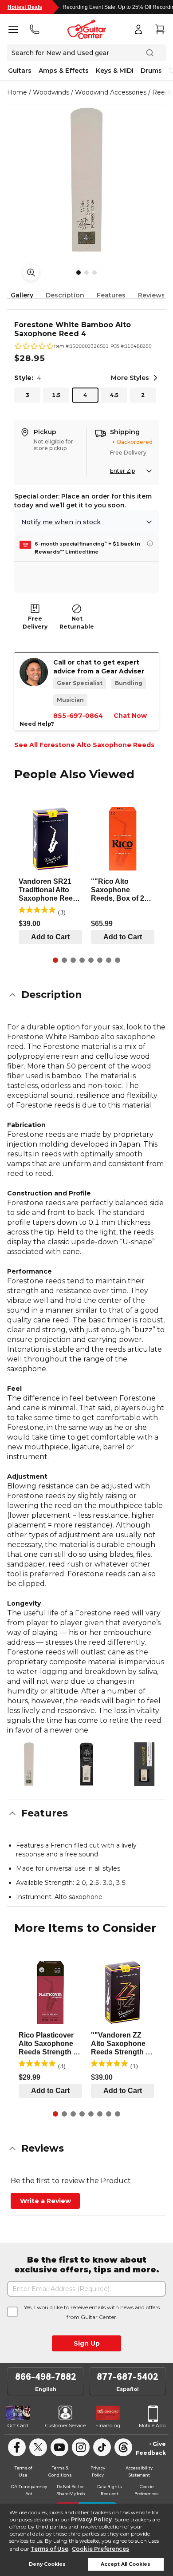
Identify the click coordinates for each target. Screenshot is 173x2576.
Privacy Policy (91, 2519)
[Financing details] (150, 543)
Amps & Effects (64, 71)
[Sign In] (138, 29)
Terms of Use (49, 2549)
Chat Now (130, 716)
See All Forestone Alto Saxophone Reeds (84, 745)
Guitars (20, 71)
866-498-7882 (46, 2377)
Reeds (162, 92)
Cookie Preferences (100, 2549)
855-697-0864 (78, 716)
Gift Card (18, 2426)
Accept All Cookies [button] (126, 2564)
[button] (86, 995)
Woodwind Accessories (111, 92)
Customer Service (65, 2426)
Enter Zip (122, 471)
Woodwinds (51, 92)
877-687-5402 (128, 2377)
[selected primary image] (86, 180)
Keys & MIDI (115, 71)
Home (17, 92)
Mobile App (152, 2426)
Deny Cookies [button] (47, 2564)
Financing (108, 2426)
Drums (151, 71)
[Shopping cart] (160, 29)
